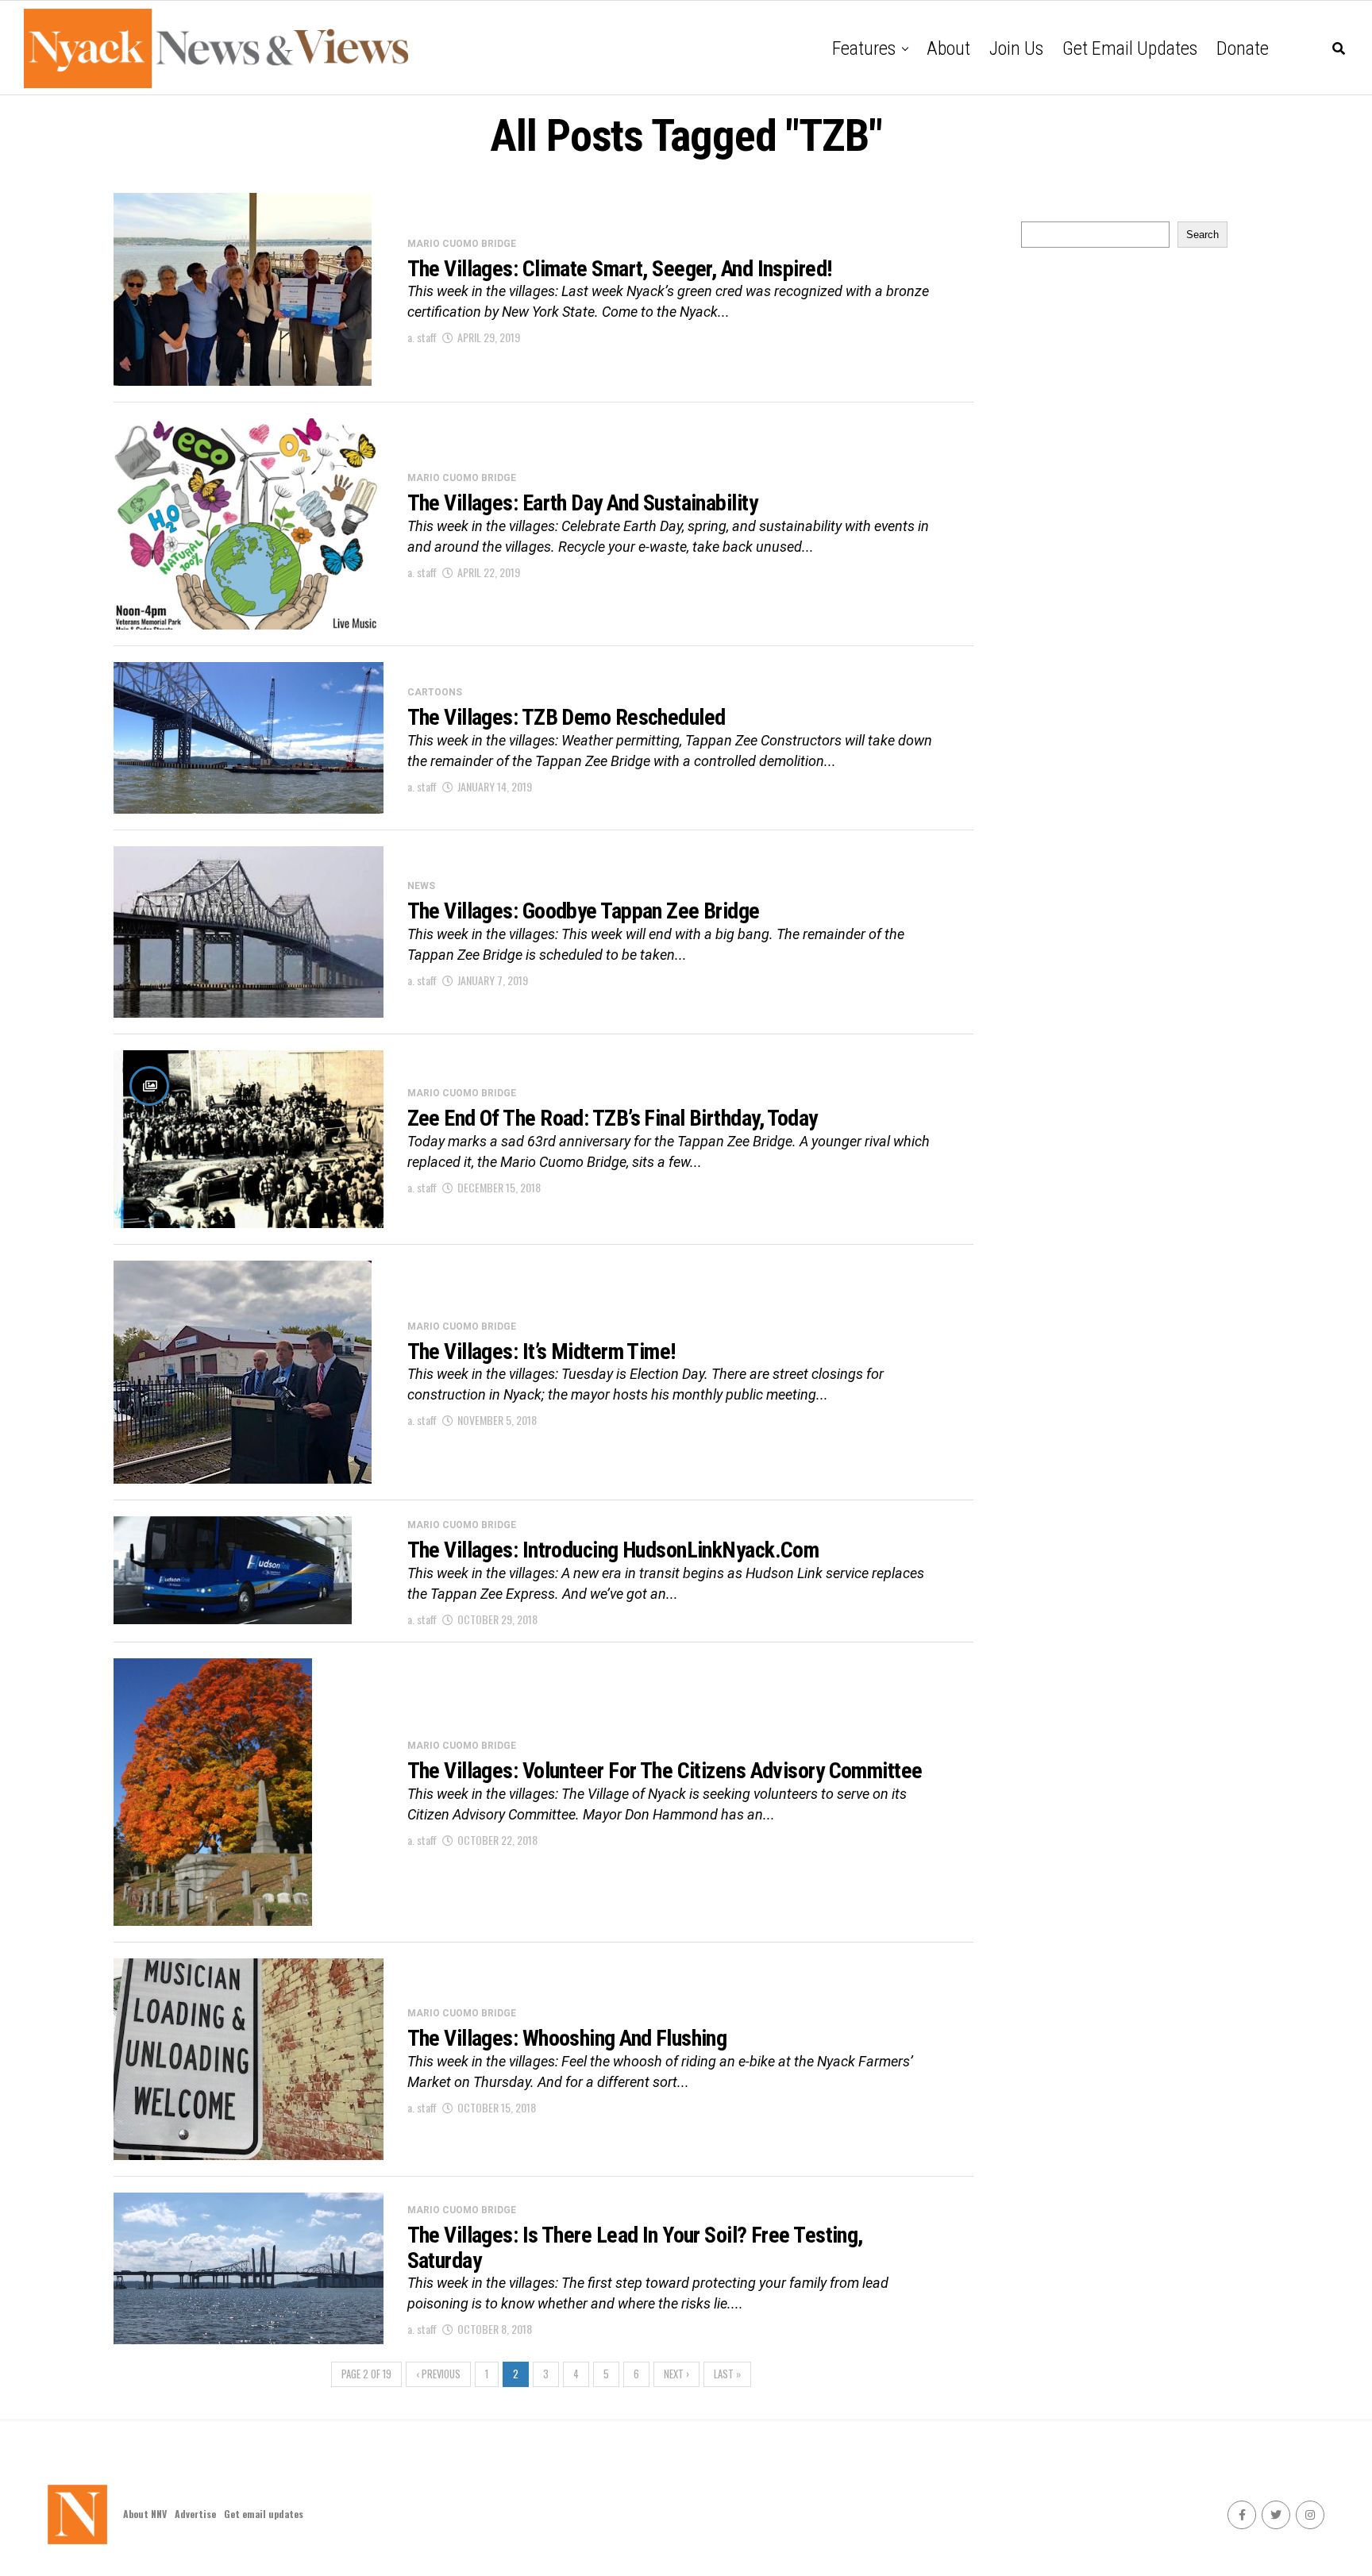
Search (1202, 235)
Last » (727, 2374)
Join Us (1016, 48)
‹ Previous (438, 2374)
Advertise (195, 2514)
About (948, 48)
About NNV (145, 2514)
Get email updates (1130, 48)
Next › (676, 2374)
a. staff (422, 337)
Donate (1243, 48)
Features (864, 48)
